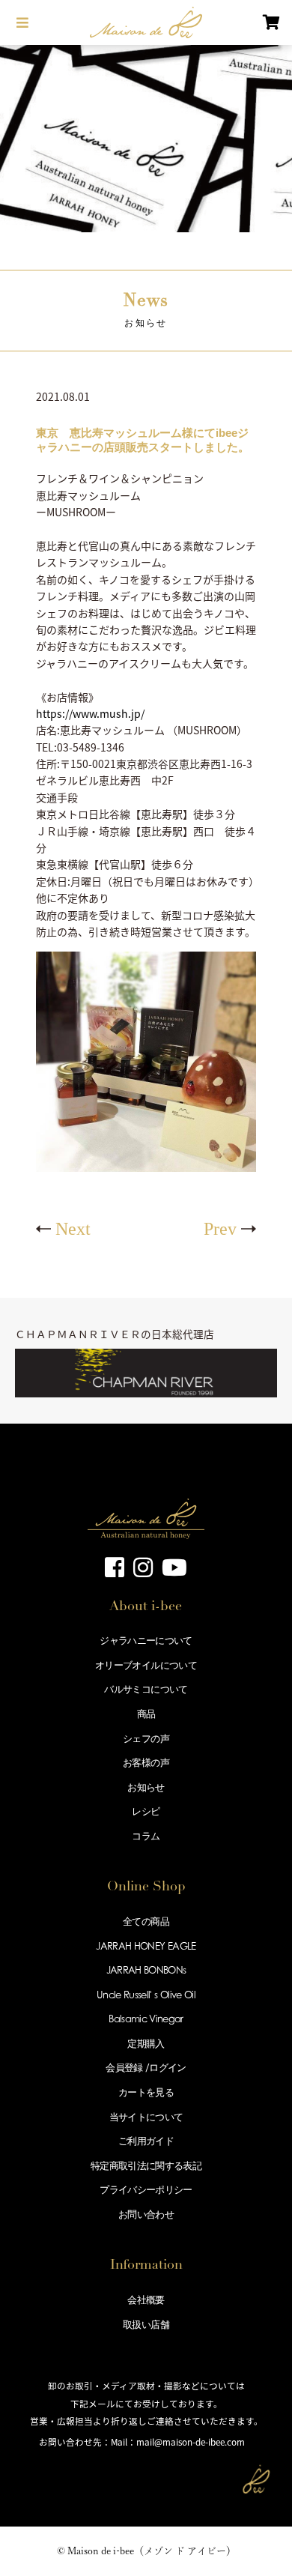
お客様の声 (146, 1762)
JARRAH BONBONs (146, 1970)
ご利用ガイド (146, 2141)
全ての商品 (146, 1921)
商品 (146, 1714)
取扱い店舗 (146, 2324)
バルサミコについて (146, 1689)
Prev (220, 1229)
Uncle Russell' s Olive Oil (146, 1995)
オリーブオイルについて (146, 1665)
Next (73, 1229)
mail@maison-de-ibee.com (191, 2442)
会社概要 (146, 2300)
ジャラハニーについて (146, 1640)
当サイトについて (146, 2117)
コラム (146, 1836)
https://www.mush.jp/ (90, 713)
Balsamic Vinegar (146, 2019)
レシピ (146, 1811)
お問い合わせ (146, 2214)
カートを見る (146, 2092)
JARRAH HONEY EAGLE (146, 1946)
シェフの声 (146, 1738)
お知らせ (146, 1787)
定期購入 (146, 2043)
